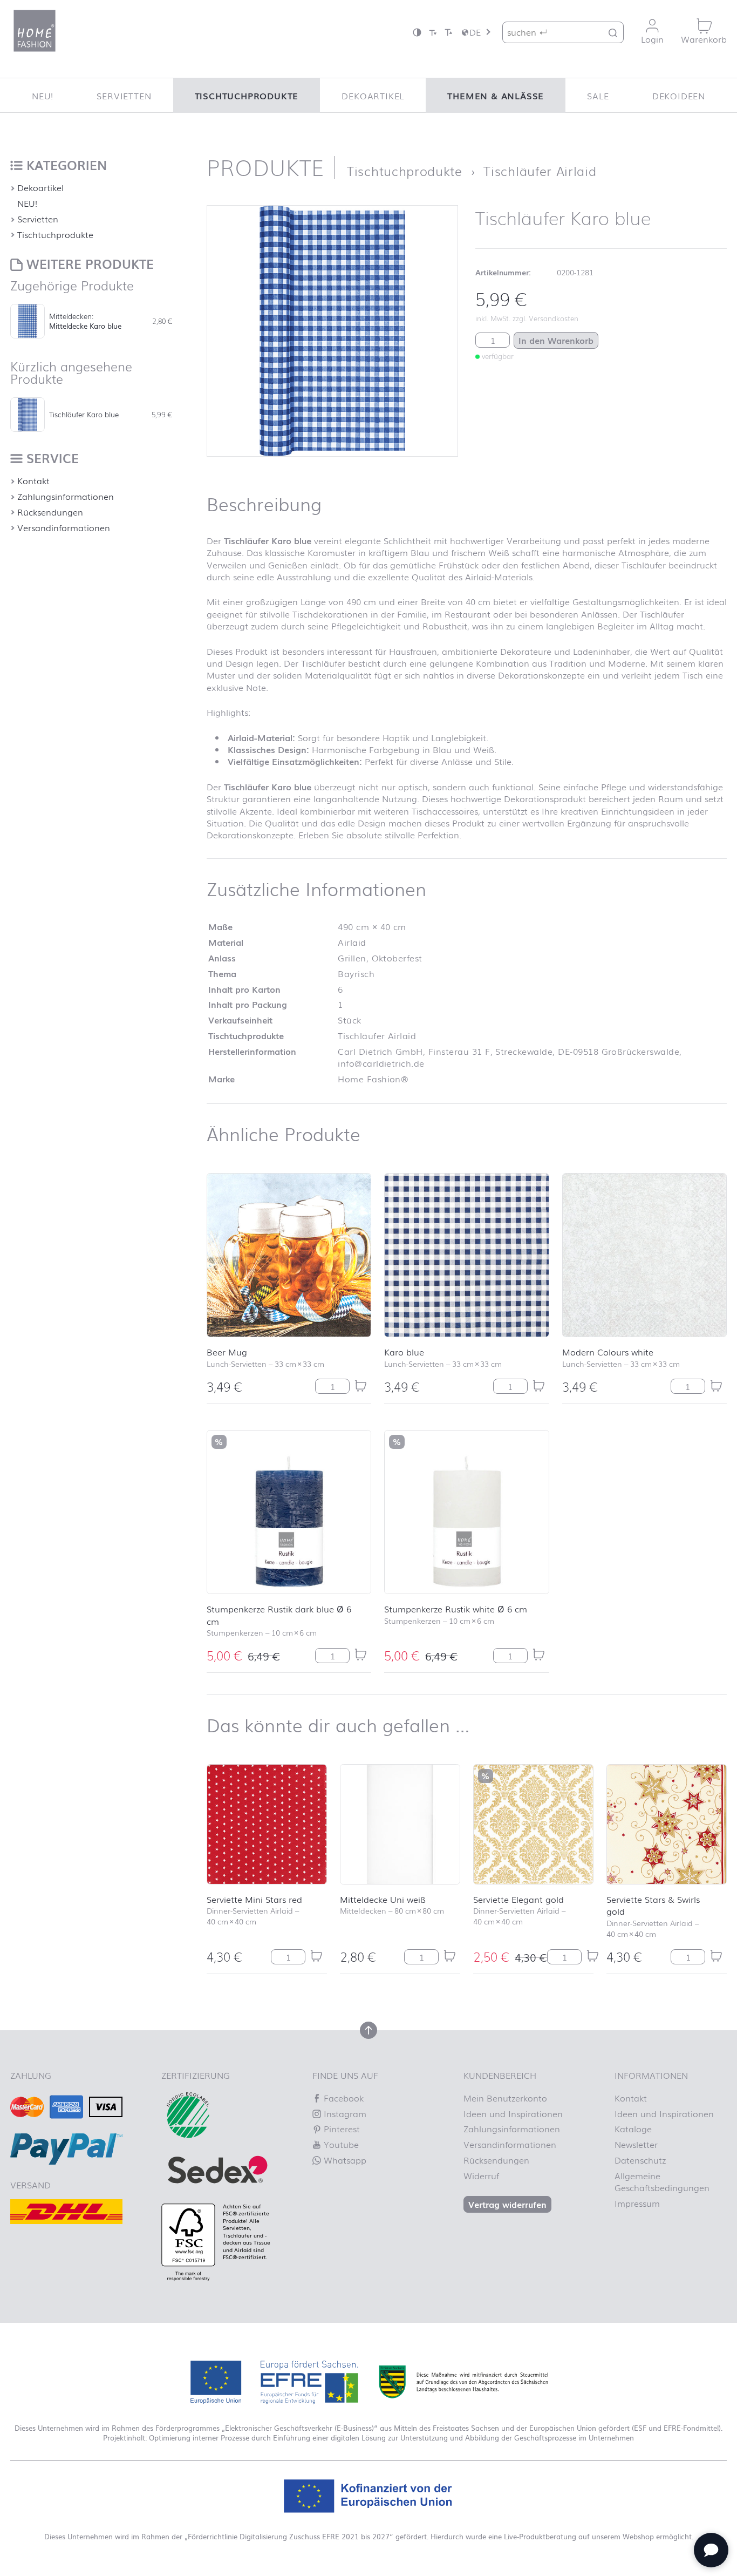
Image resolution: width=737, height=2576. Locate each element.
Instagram (344, 2113)
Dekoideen (679, 96)
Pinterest (340, 2128)
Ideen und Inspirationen (513, 2113)
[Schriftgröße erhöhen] (448, 32)
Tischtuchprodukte (247, 96)
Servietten (124, 96)
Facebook (342, 2098)
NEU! (43, 96)
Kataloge (633, 2128)
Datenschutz (640, 2160)
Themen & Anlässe (496, 96)
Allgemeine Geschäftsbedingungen (662, 2181)
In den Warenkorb (556, 340)
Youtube (340, 2144)
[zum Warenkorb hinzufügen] (360, 1386)
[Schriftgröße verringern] (433, 32)
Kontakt (33, 480)
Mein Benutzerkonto (505, 2098)
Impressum (637, 2203)
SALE (598, 96)
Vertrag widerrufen (507, 2204)
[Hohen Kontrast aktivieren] (417, 32)
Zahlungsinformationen (66, 496)
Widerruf (481, 2175)
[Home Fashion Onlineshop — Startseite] (35, 31)
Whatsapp (344, 2160)
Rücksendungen (50, 512)
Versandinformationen (64, 527)
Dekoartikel (373, 96)
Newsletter (636, 2144)
